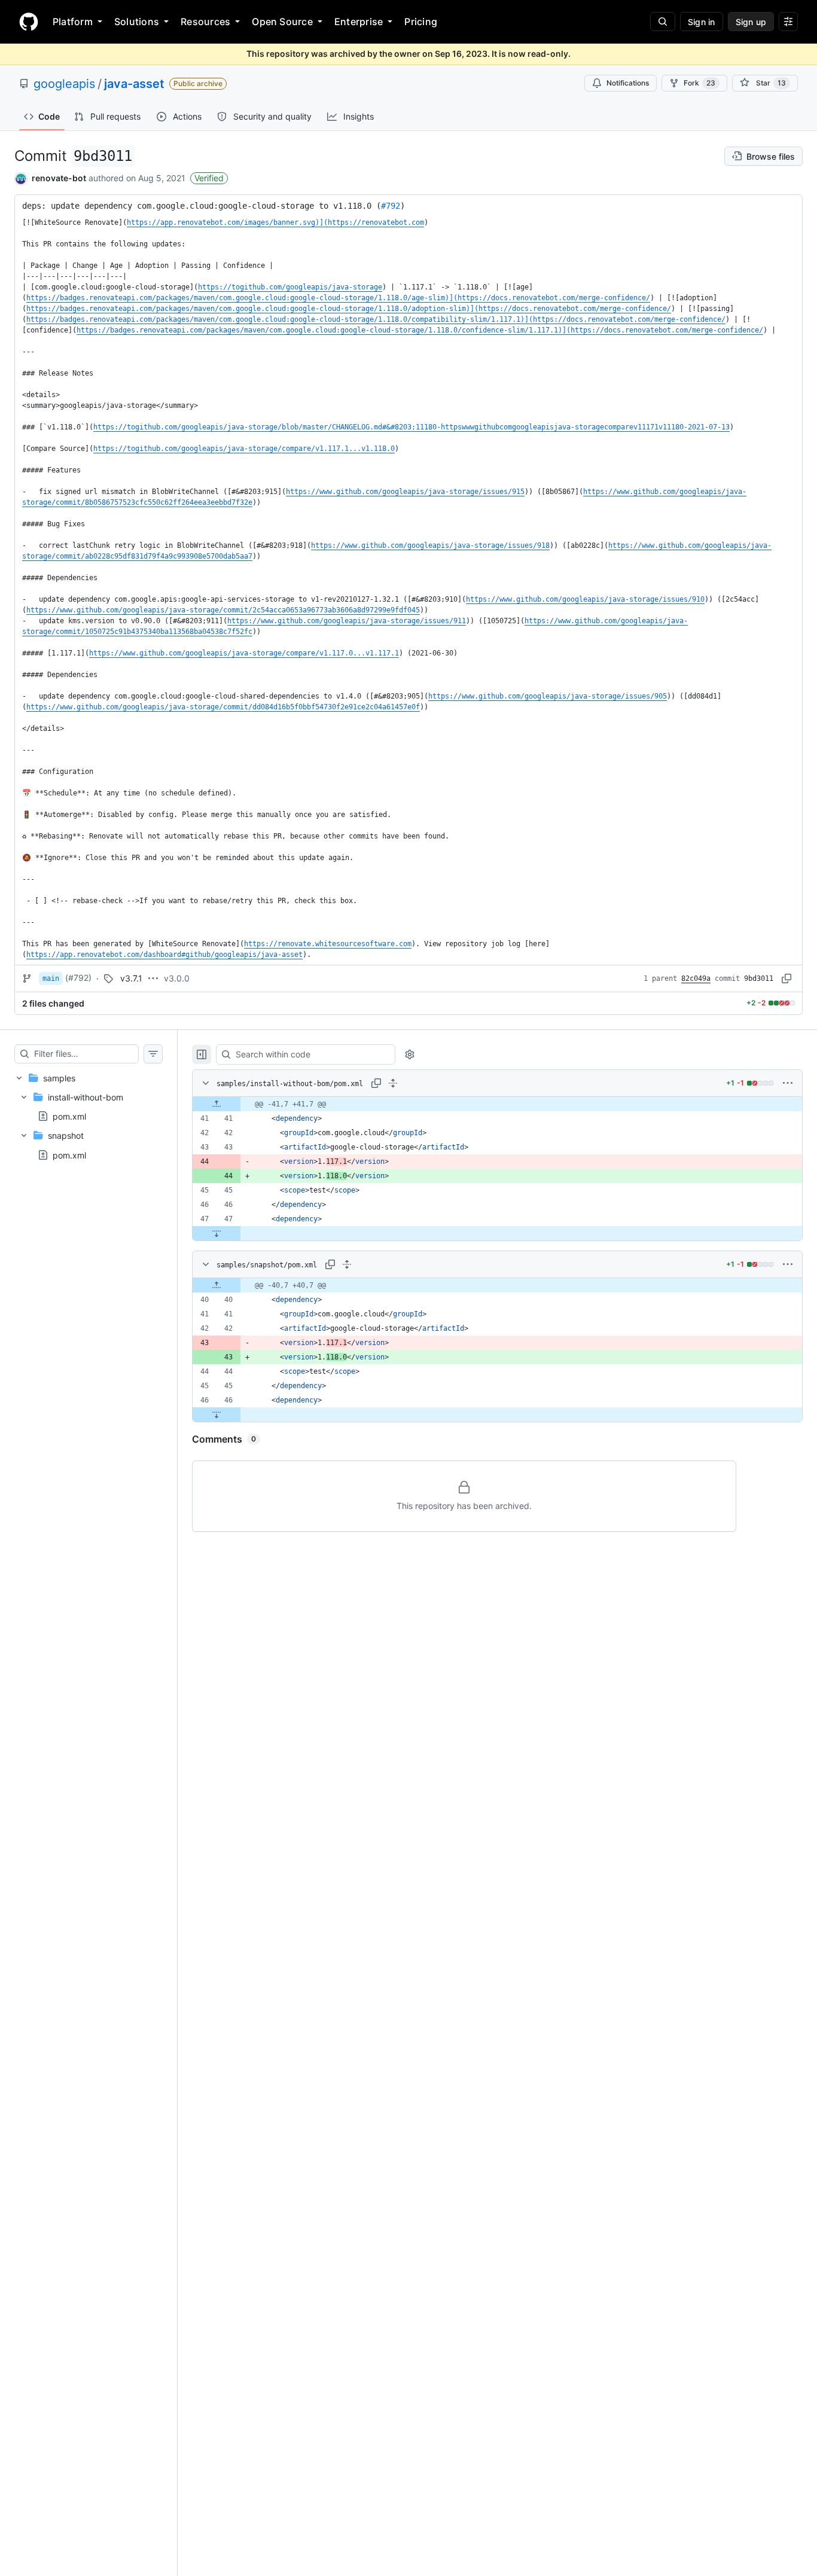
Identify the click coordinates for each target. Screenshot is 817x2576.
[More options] (788, 1083)
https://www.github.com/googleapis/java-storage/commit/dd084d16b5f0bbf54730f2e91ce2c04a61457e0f (223, 707)
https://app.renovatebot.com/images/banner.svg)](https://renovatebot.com (275, 222)
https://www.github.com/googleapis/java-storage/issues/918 (430, 545)
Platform (73, 22)
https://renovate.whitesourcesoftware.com (328, 944)
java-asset (134, 84)
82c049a (696, 978)
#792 (391, 206)
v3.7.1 (131, 978)
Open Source (282, 22)
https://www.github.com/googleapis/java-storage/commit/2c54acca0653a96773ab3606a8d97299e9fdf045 (223, 610)
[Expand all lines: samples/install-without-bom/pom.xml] (393, 1083)
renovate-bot (59, 178)
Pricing (421, 22)
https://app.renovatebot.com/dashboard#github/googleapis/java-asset (164, 955)
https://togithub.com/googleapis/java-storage (290, 287)
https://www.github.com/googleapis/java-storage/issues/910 (585, 599)
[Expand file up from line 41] (217, 1104)
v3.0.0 (177, 978)
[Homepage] (29, 22)
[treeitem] (89, 1116)
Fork (699, 83)
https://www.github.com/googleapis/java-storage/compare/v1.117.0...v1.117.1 (244, 653)
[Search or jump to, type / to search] (663, 22)
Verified (209, 178)
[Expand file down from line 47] (217, 1233)
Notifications (628, 83)
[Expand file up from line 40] (217, 1285)
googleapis (64, 84)
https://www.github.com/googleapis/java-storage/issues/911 (347, 621)
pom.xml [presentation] (69, 1116)
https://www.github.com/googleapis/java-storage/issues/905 (548, 696)
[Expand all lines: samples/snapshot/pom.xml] (347, 1264)
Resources (205, 22)
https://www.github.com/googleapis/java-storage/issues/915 (405, 492)
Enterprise (359, 22)
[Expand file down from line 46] (217, 1414)
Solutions (137, 22)
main (51, 978)
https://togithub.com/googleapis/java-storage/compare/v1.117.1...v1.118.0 (244, 449)
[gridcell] (497, 1104)
